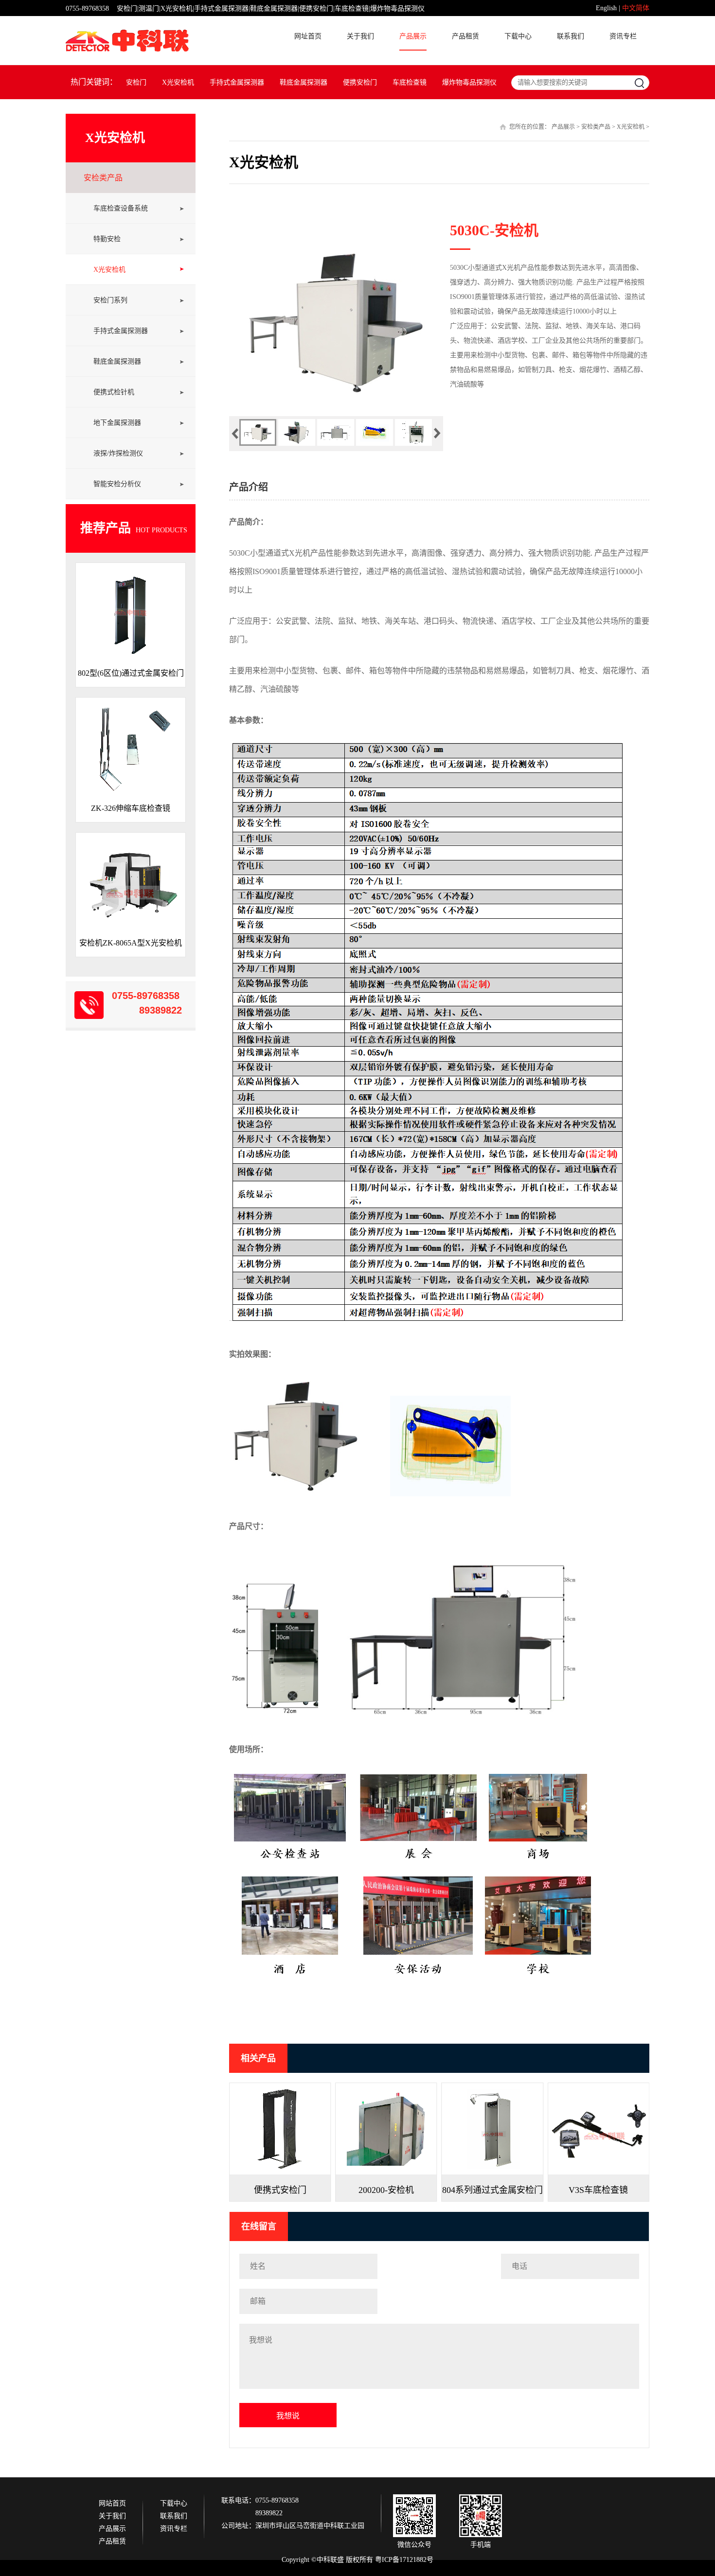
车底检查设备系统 (121, 208)
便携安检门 (360, 82)
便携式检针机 (114, 392)
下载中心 (518, 36)
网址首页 (308, 36)
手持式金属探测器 (237, 82)
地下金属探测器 (117, 423)
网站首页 (112, 2504)
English (606, 8)
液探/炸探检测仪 (118, 453)
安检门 (136, 82)
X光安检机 (178, 82)
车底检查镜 (410, 82)
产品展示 (413, 36)
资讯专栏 (623, 36)
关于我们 (360, 36)
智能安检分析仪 (117, 484)
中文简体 (636, 8)
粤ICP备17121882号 (404, 2560)
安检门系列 (110, 300)
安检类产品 (103, 178)
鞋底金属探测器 (304, 82)
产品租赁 (465, 36)
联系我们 (571, 36)
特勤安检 (107, 239)
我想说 (288, 2416)
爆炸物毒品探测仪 (469, 82)
